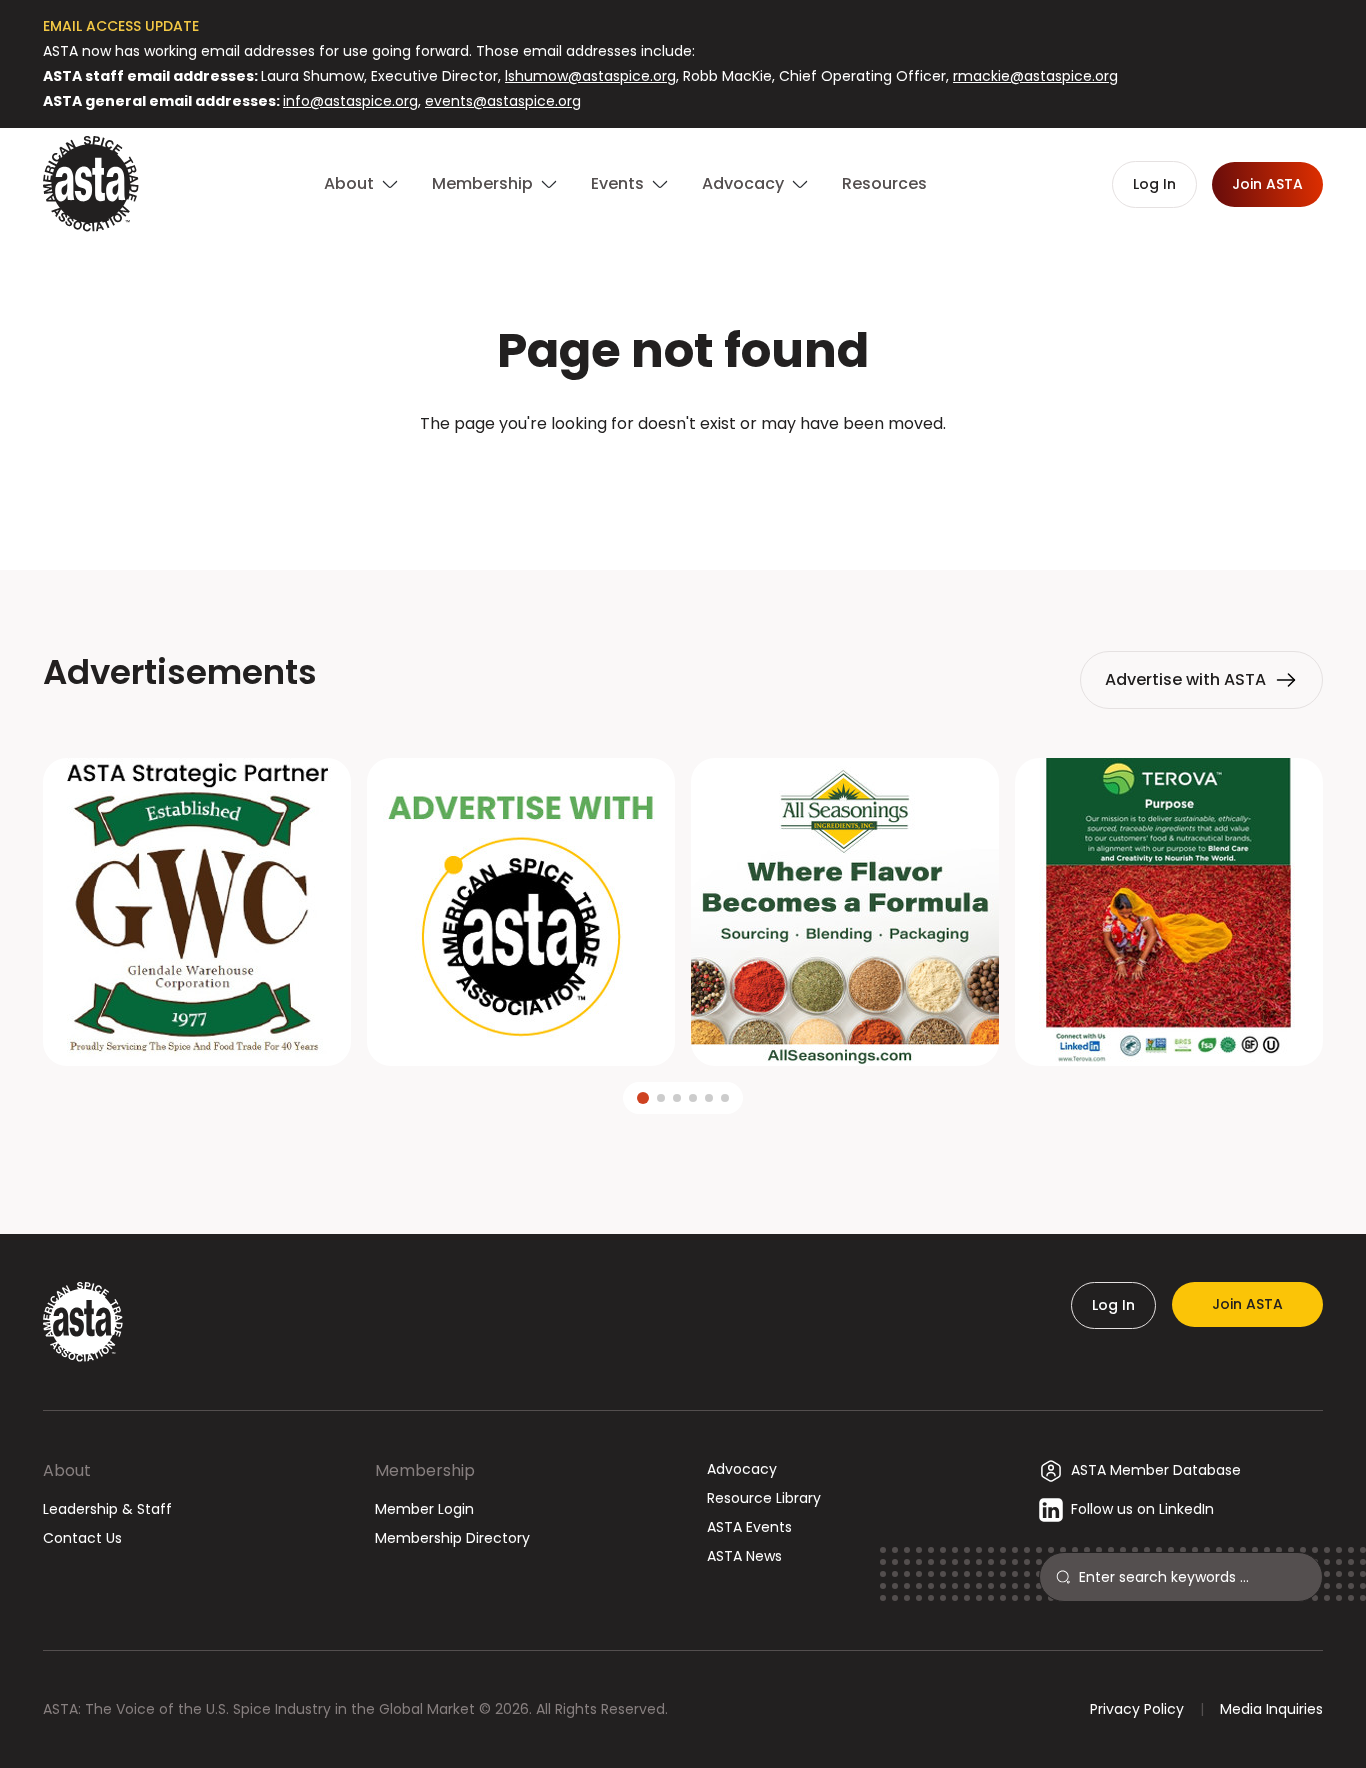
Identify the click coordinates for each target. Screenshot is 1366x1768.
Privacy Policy (1137, 1709)
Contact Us (82, 1538)
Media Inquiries (1271, 1709)
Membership (425, 1470)
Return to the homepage (683, 477)
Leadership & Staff (107, 1509)
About (67, 1470)
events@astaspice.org (503, 101)
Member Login (424, 1509)
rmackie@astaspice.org (1035, 76)
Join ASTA (1247, 1304)
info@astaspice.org (350, 101)
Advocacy (742, 1469)
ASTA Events (749, 1527)
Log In (1113, 1305)
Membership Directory (452, 1538)
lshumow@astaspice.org (590, 76)
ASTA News (744, 1556)
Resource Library (764, 1498)
